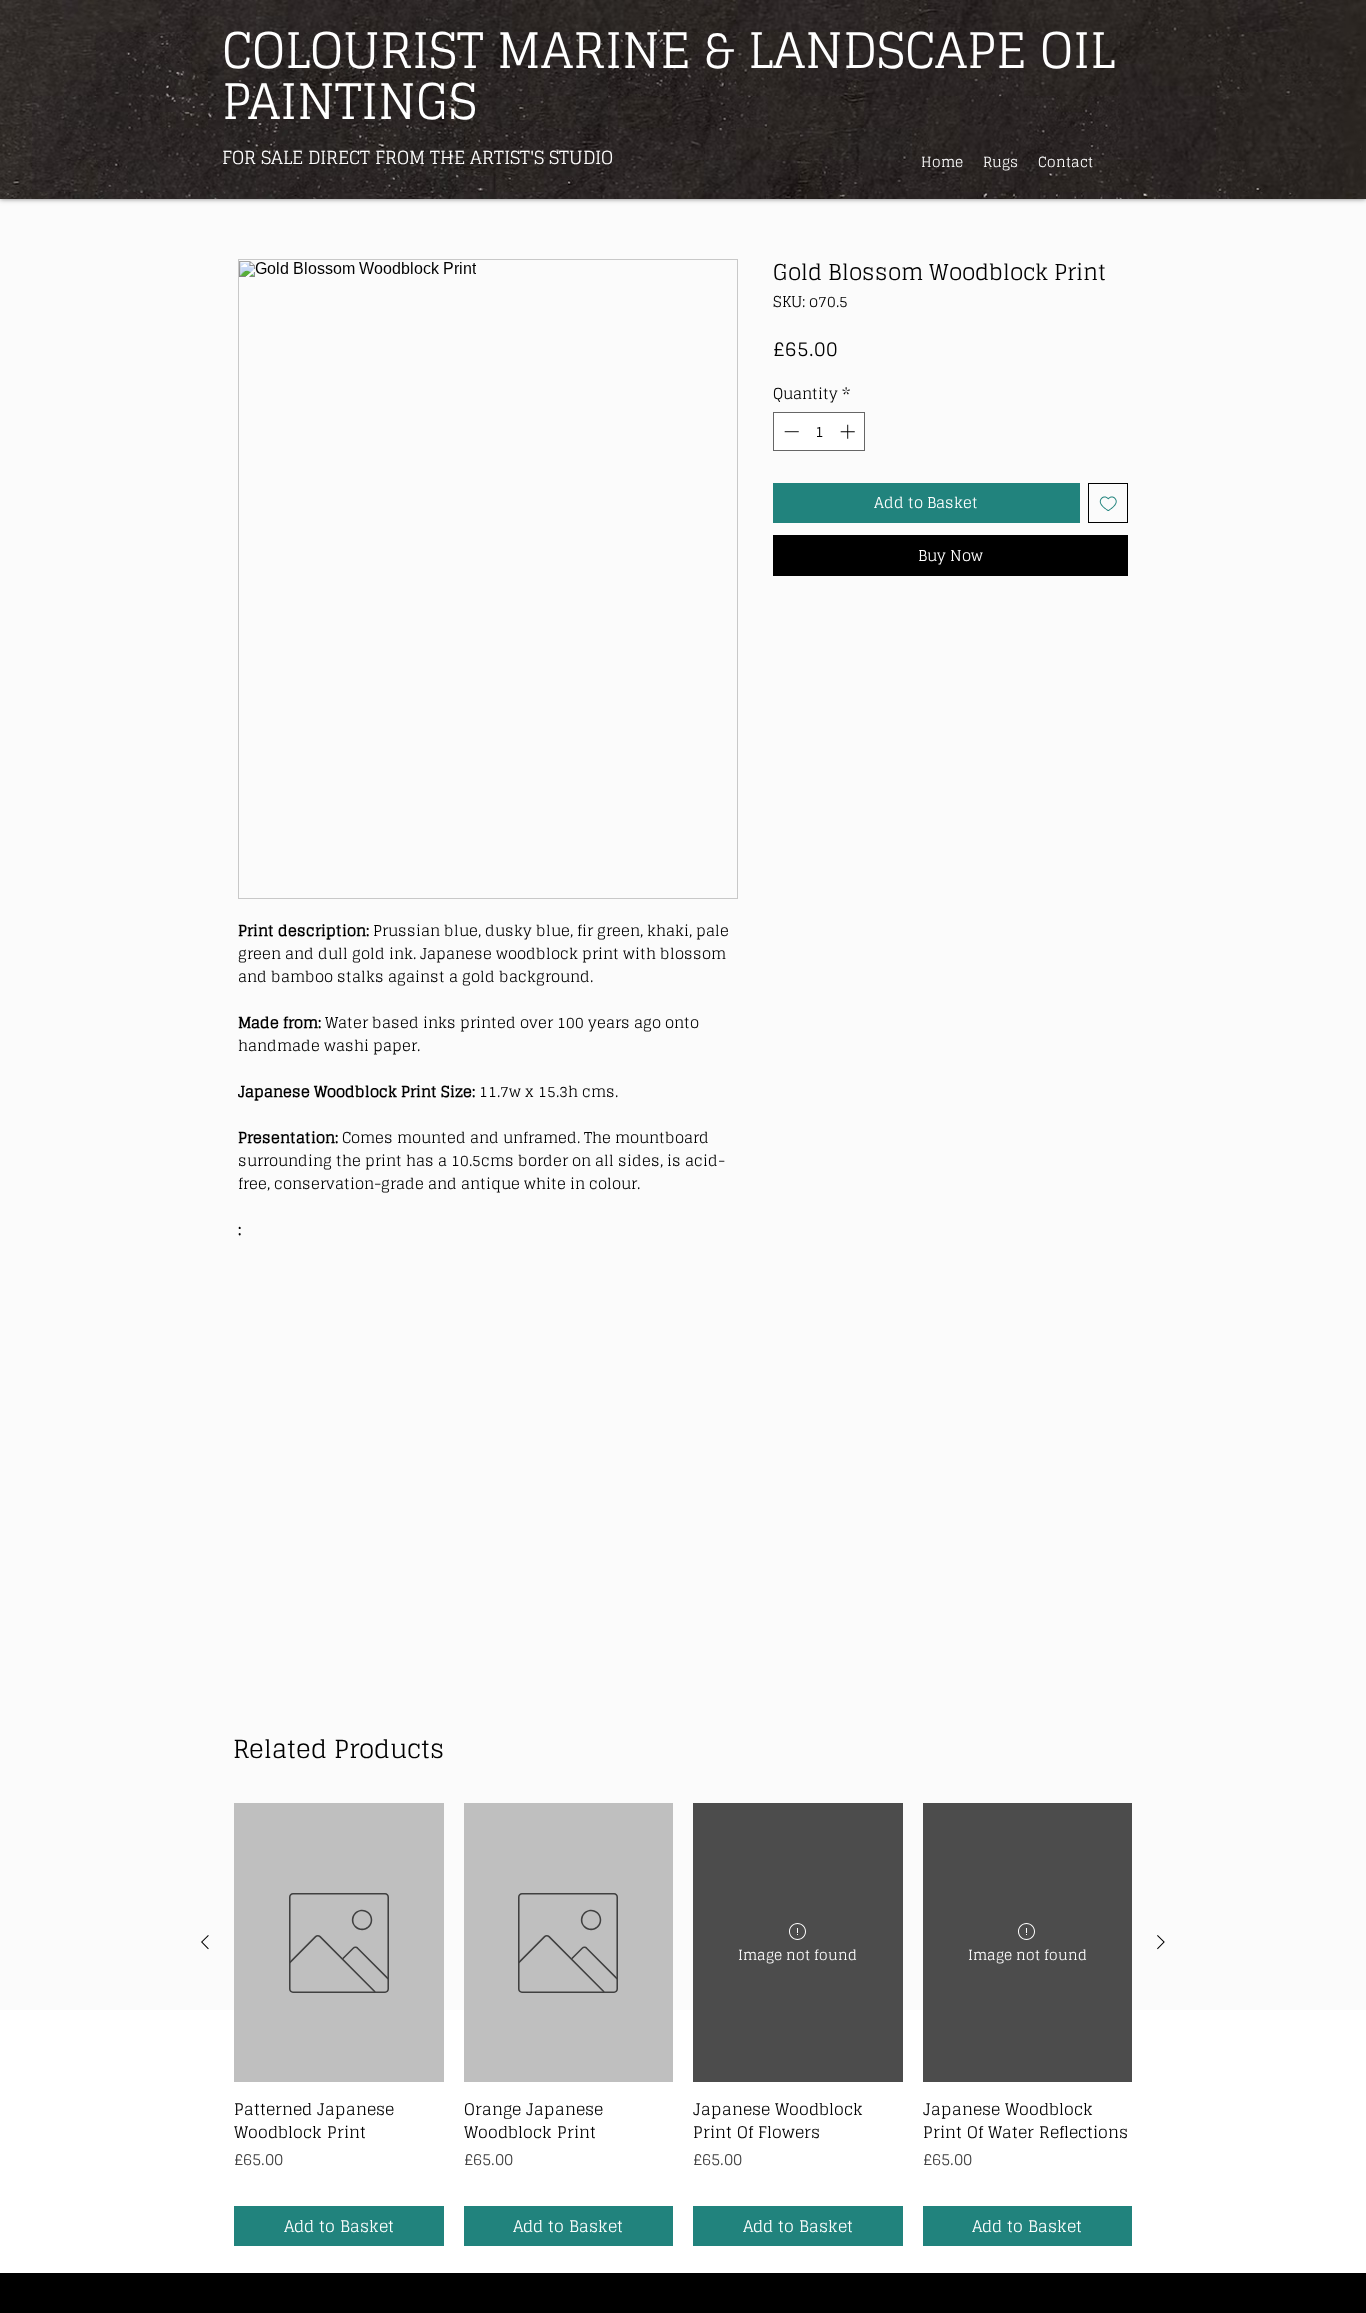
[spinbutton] (819, 431)
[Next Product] (1161, 1942)
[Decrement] (789, 431)
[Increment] (849, 431)
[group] (683, 2024)
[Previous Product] (205, 1942)
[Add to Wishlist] (1108, 503)
